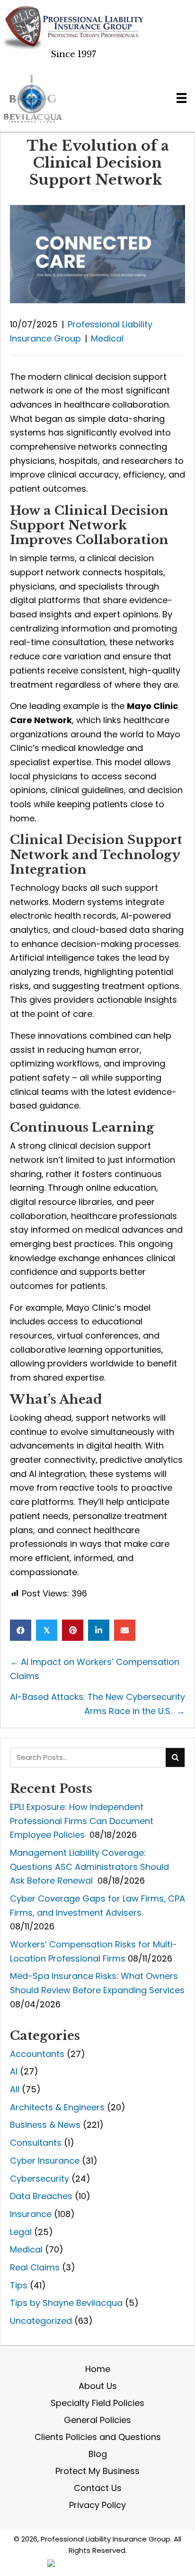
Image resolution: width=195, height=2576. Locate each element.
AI (14, 2071)
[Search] (175, 1757)
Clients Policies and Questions (98, 2437)
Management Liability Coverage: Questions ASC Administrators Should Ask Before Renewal (89, 1867)
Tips (19, 2285)
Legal (21, 2232)
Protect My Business (97, 2471)
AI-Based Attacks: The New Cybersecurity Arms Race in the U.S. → (97, 1704)
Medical (107, 338)
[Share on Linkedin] (99, 1630)
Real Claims (35, 2267)
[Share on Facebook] (21, 1630)
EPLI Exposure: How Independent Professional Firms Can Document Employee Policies (82, 1821)
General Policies (97, 2420)
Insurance (31, 2214)
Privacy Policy (97, 2505)
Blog (98, 2454)
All (15, 2089)
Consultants (36, 2143)
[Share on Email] (125, 1630)
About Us (98, 2386)
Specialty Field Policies (97, 2403)
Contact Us (98, 2488)
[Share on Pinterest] (73, 1630)
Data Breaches (41, 2196)
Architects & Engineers (57, 2107)
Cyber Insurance (45, 2161)
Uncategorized (41, 2321)
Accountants (37, 2054)
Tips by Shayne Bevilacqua (66, 2303)
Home (98, 2369)
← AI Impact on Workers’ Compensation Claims (95, 1669)
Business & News (45, 2125)
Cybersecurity (40, 2179)
